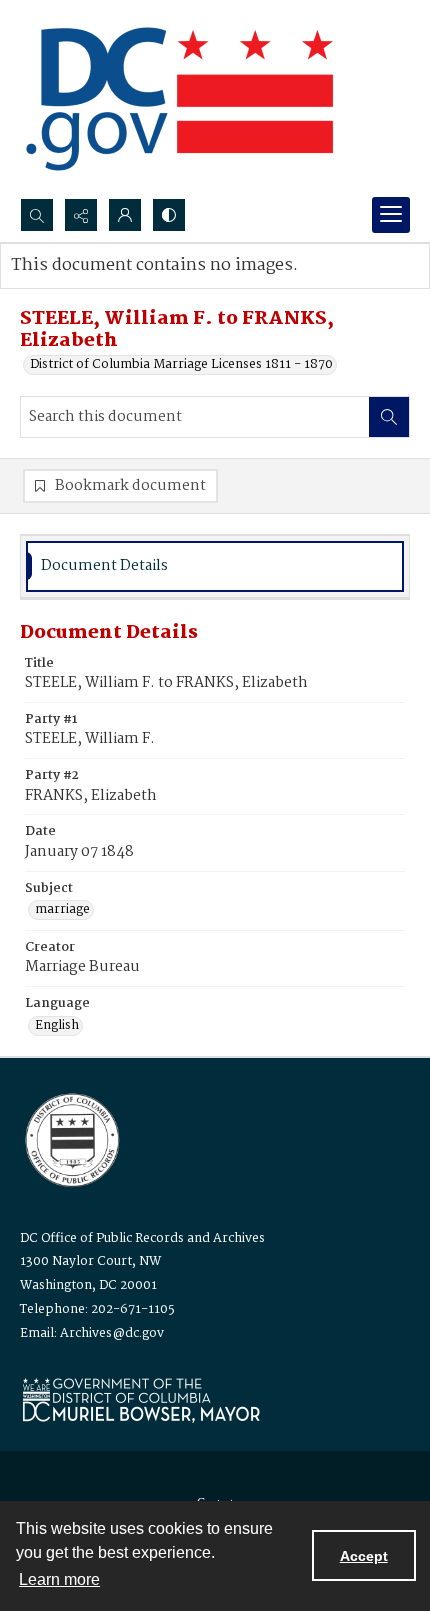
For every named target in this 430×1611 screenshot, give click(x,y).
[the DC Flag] (180, 99)
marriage (62, 910)
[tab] (215, 566)
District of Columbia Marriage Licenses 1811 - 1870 (181, 365)
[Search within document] (389, 417)
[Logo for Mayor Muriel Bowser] (141, 1399)
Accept (364, 1556)
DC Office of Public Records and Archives (142, 1238)
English (57, 1026)
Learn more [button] (59, 1579)
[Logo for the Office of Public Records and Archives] (70, 1138)
